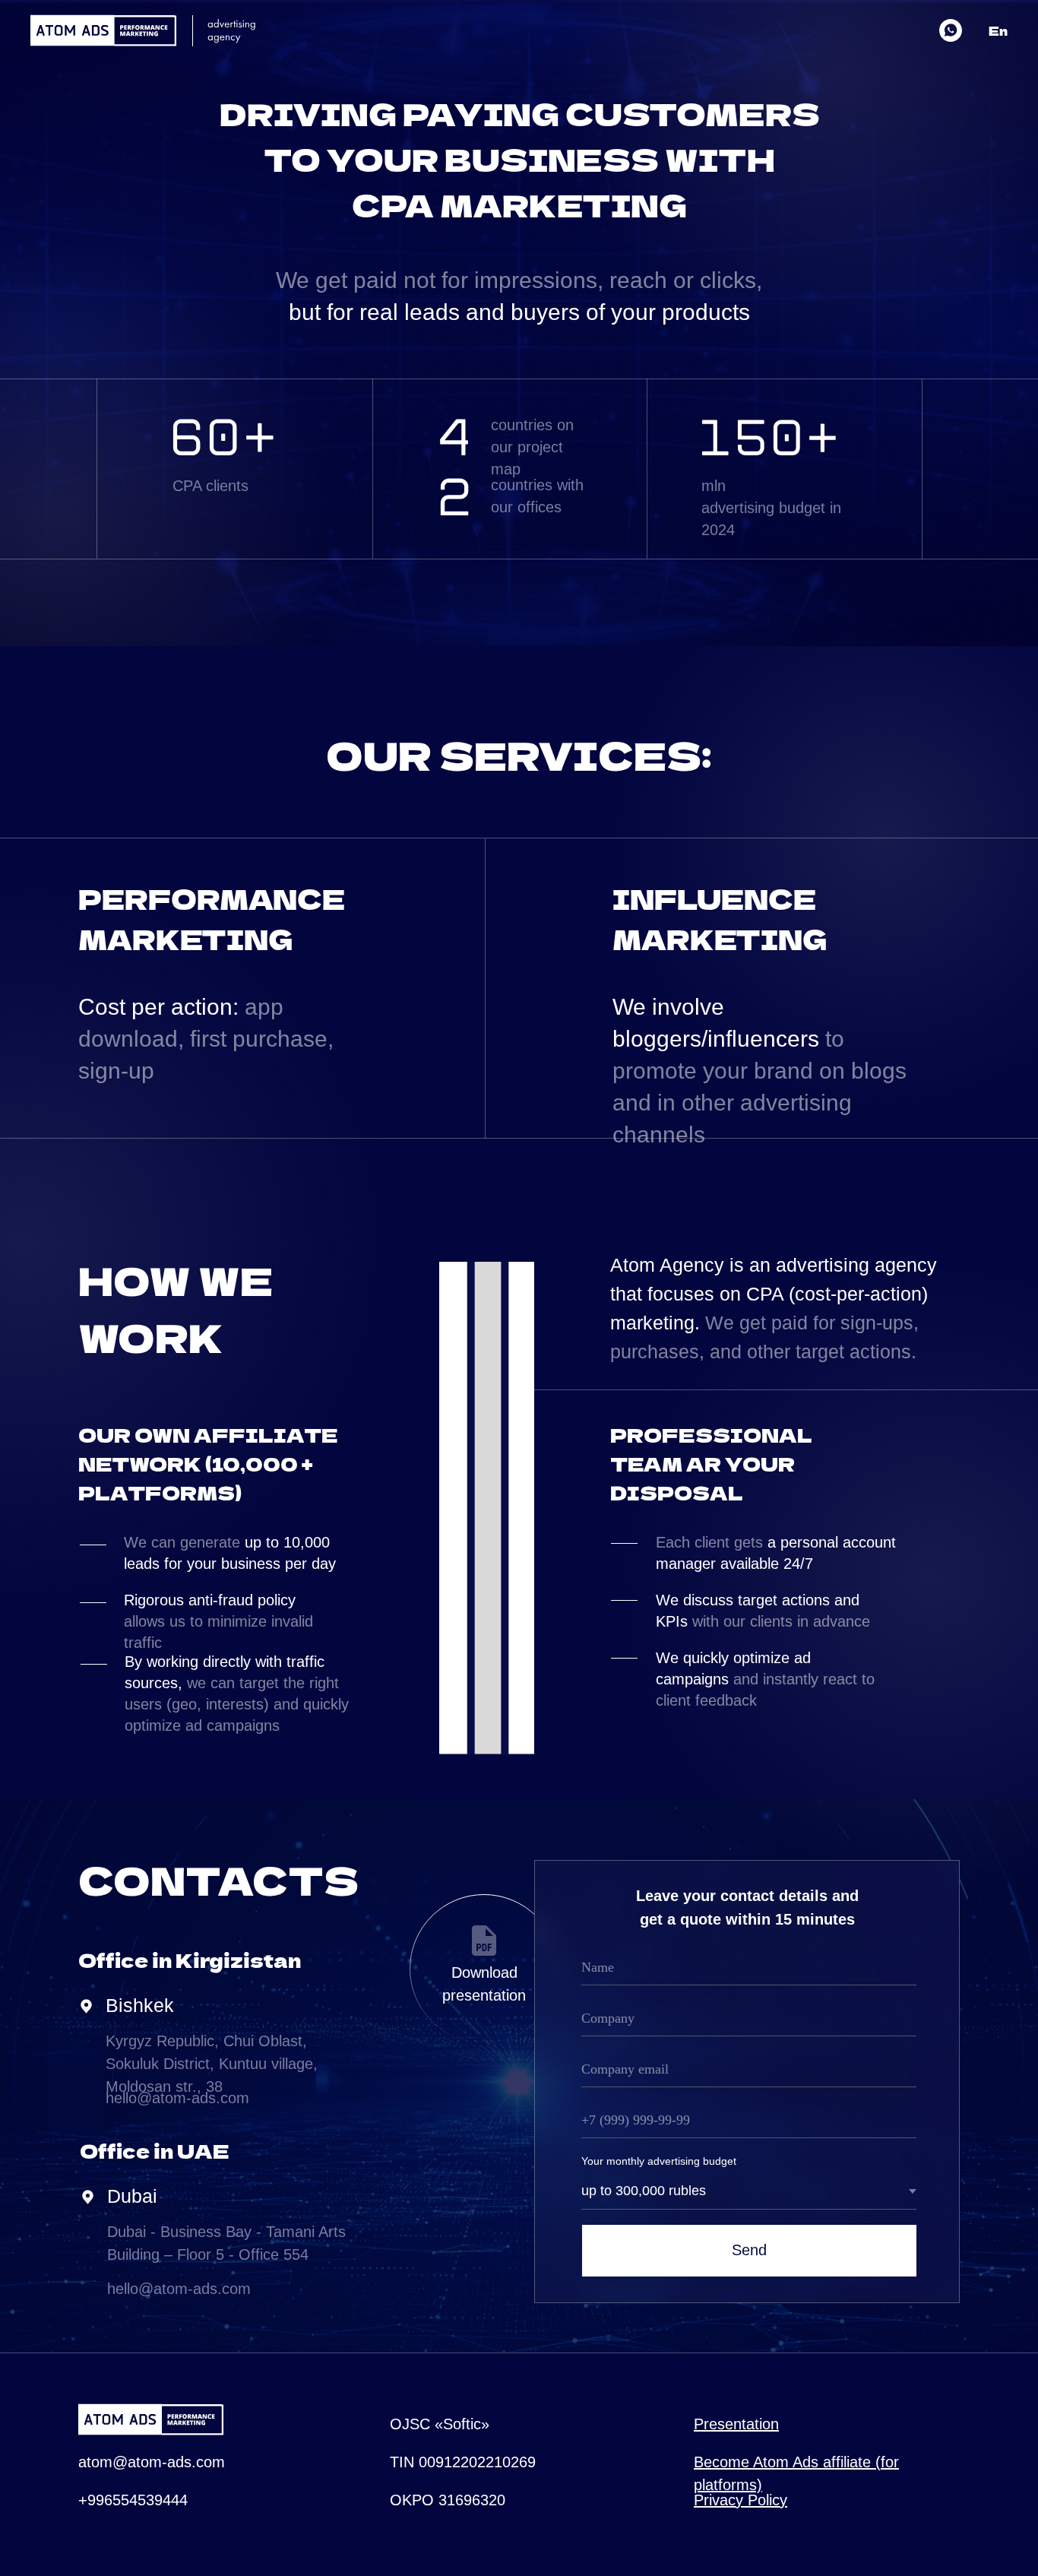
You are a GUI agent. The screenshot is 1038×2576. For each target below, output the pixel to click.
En (998, 30)
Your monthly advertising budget (659, 2161)
